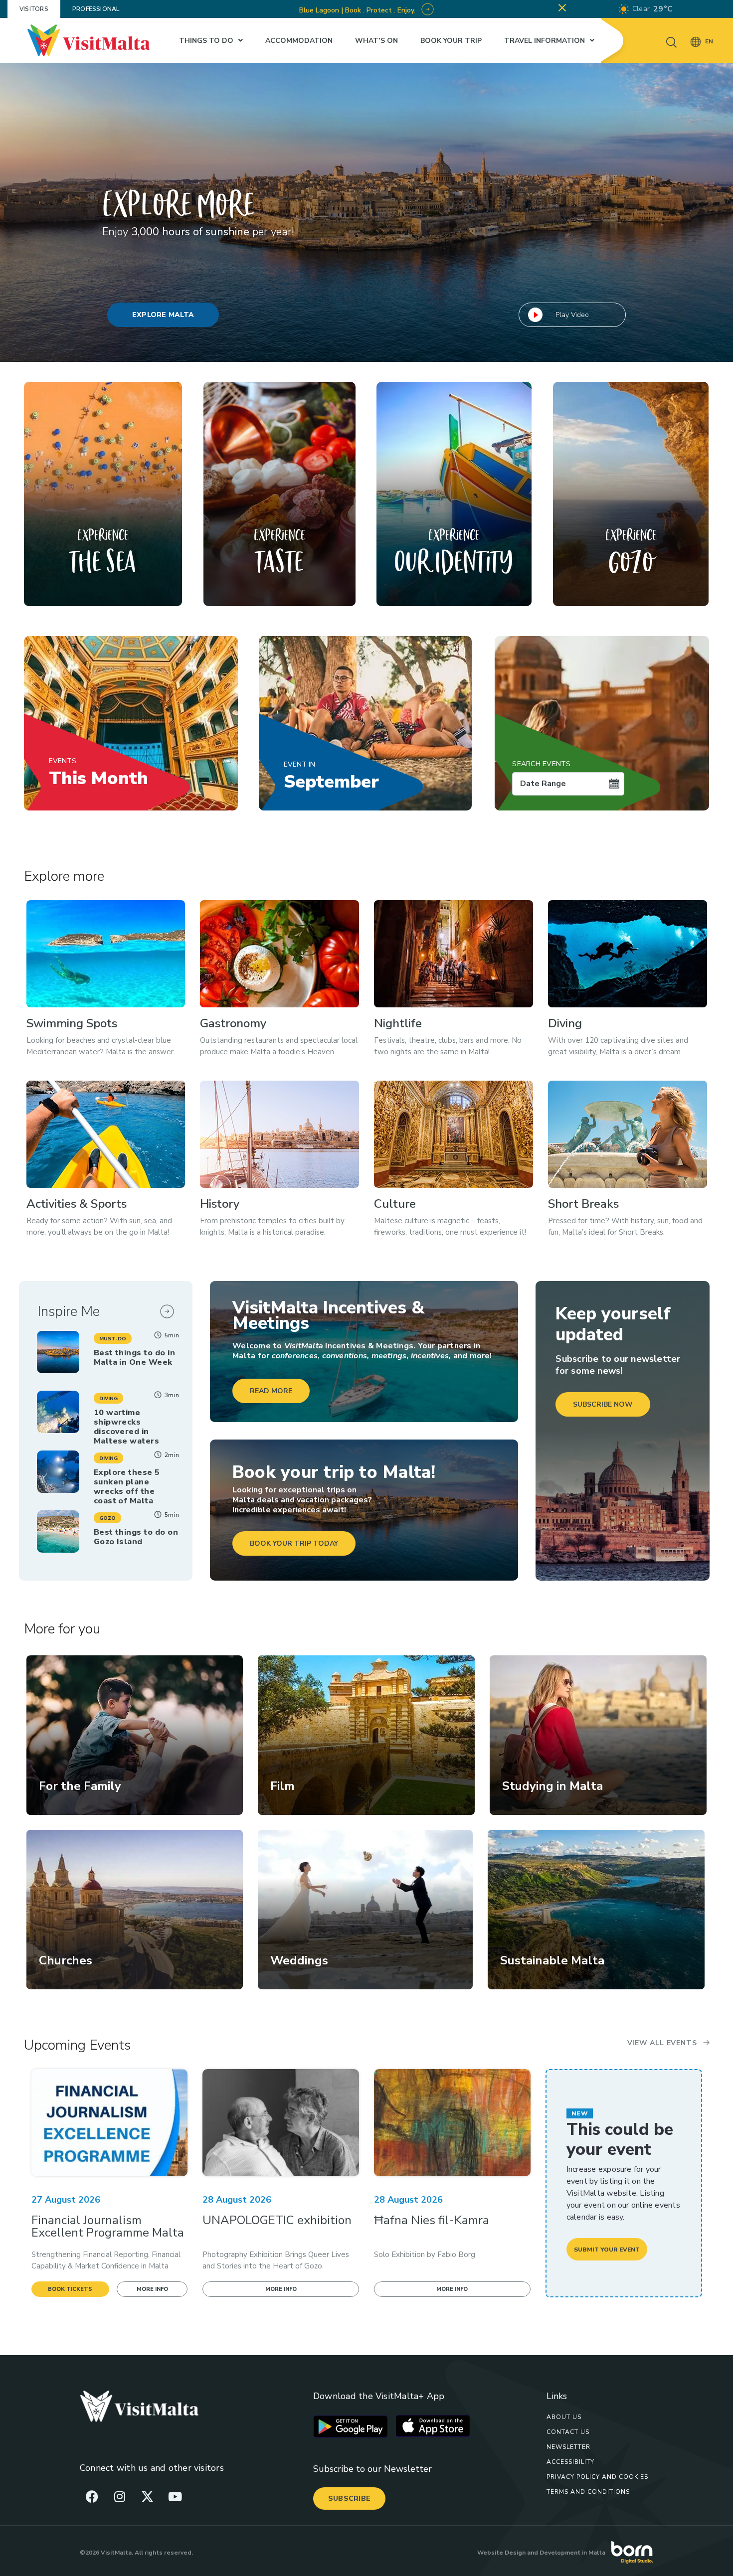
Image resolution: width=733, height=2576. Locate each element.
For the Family (80, 1786)
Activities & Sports (77, 1204)
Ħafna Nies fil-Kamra (432, 2220)
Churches (66, 1960)
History (220, 1204)
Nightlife (398, 1023)
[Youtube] (175, 2496)
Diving (565, 1023)
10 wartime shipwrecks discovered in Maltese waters (127, 1427)
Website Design (501, 2553)
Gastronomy (233, 1023)
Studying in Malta (552, 1786)
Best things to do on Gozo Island (136, 1537)
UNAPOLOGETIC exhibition (277, 2220)
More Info (152, 2289)
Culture (395, 1204)
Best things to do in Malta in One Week (134, 1358)
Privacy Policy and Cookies (597, 2477)
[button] (113, 1338)
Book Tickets (70, 2289)
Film (282, 1786)
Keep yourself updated (613, 1324)
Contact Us (568, 2432)
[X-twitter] (147, 2496)
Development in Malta (572, 2553)
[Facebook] (92, 2496)
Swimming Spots (72, 1023)
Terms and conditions (588, 2492)
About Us (564, 2417)
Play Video (572, 315)
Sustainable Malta (552, 1960)
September (331, 777)
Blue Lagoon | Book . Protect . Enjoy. (358, 10)
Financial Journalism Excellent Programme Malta (108, 2226)
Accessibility (570, 2462)
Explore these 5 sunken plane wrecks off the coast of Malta (127, 1487)
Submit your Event (607, 2250)
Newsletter (568, 2447)
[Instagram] (120, 2496)
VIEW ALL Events (662, 2043)
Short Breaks (583, 1204)
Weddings (299, 1960)
